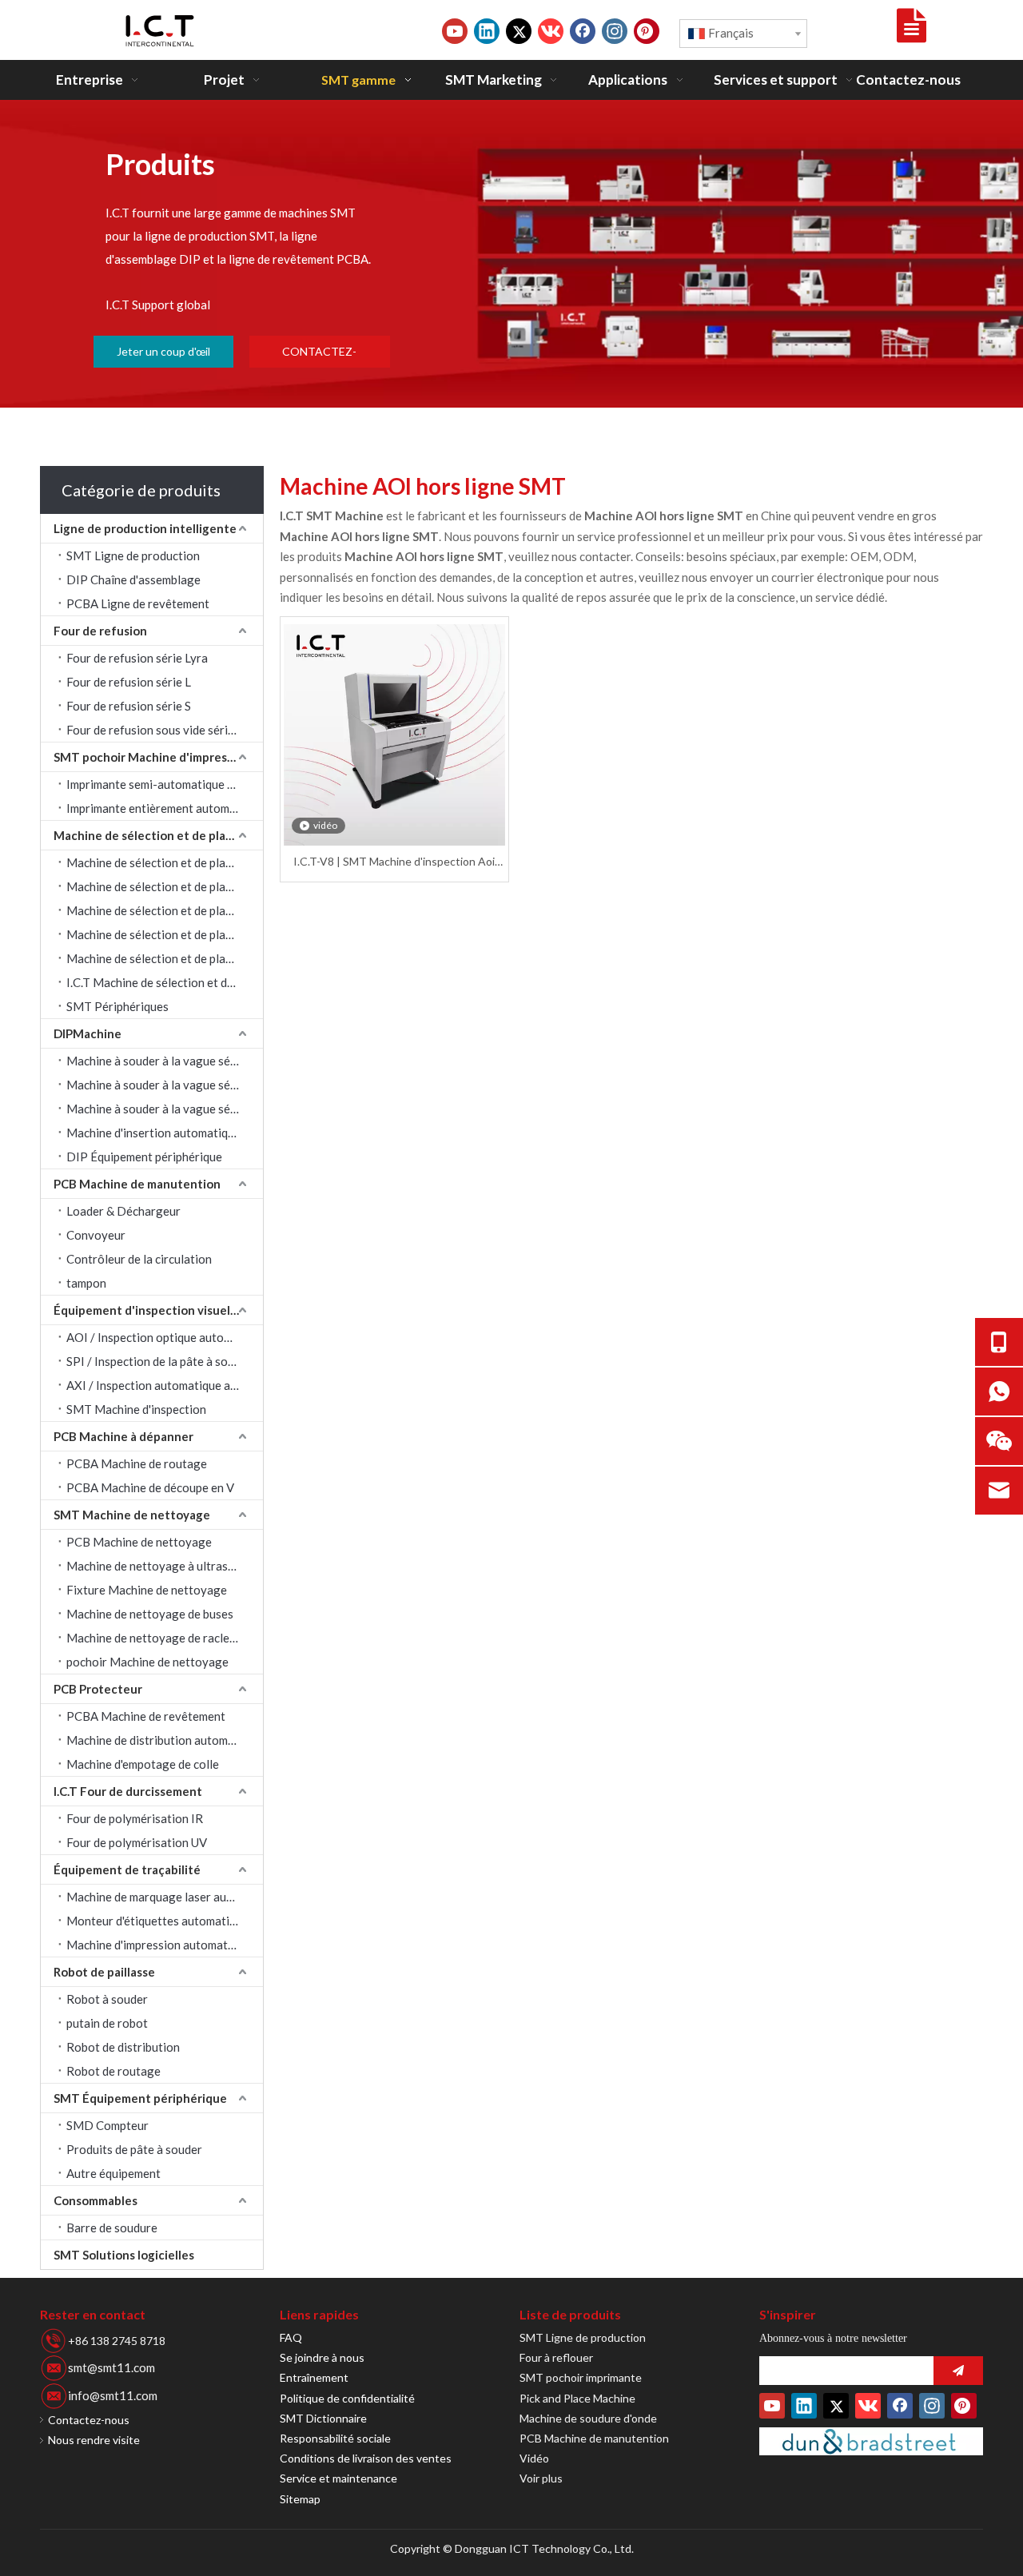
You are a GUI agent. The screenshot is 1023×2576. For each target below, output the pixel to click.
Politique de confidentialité (347, 2398)
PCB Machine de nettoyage (139, 1542)
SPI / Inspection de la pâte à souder (159, 1361)
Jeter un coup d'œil (163, 351)
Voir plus (541, 2478)
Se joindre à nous (322, 2357)
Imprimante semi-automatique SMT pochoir (165, 784)
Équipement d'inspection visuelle (147, 1310)
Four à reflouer (556, 2357)
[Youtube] (455, 31)
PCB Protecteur (98, 1689)
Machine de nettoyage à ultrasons (157, 1566)
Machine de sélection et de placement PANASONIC (165, 934)
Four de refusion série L (129, 682)
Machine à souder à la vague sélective (165, 1109)
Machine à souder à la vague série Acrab (165, 1061)
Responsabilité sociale (335, 2438)
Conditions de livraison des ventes (366, 2458)
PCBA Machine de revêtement (146, 1716)
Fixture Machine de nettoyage (147, 1590)
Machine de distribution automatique (164, 1740)
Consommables (96, 2200)
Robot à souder (107, 1999)
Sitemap (300, 2499)
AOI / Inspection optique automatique (165, 1337)
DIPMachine (88, 1033)
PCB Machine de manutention (137, 1184)
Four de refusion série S (129, 706)
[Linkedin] (487, 31)
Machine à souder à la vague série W (163, 1085)
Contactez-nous (89, 2420)
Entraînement (314, 2377)
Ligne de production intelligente (145, 528)
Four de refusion (100, 631)
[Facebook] (583, 31)
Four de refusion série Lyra (137, 658)
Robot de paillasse (104, 1972)
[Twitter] (519, 31)
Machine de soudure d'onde (588, 2418)
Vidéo (534, 2458)
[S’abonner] (958, 2371)
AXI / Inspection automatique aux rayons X (165, 1385)
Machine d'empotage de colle (143, 1764)
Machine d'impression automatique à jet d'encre (165, 1945)
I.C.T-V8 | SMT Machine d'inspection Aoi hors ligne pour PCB (394, 862)
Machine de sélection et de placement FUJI (165, 958)
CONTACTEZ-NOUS (319, 356)
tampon (86, 1283)
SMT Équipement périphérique (140, 2098)
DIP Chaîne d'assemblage (133, 579)
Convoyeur (96, 1235)
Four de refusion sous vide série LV (158, 730)
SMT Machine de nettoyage (132, 1515)
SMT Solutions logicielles (124, 2255)
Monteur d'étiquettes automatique (157, 1921)
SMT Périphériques (117, 1006)
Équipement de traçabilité (127, 1869)
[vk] (551, 31)
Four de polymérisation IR (135, 1818)
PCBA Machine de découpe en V (150, 1487)
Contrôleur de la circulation (139, 1259)
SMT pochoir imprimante (581, 2377)
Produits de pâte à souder (134, 2149)
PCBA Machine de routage (137, 1463)
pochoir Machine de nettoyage (147, 1662)
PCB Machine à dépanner (123, 1436)
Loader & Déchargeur (123, 1211)
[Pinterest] (647, 31)
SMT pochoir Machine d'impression (152, 757)
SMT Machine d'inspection (136, 1409)
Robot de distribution (123, 2047)
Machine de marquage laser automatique (165, 1897)
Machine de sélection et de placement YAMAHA (165, 910)
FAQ (291, 2337)
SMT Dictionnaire (323, 2418)
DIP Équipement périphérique (144, 1157)
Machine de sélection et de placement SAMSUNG (165, 862)
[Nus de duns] (871, 2441)
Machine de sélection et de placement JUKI (165, 886)
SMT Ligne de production (133, 555)
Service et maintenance (338, 2478)
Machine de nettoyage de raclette (156, 1638)
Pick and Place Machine (577, 2398)
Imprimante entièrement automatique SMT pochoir (165, 808)
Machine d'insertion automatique (153, 1133)
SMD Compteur (107, 2125)
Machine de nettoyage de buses (150, 1614)
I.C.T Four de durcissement (128, 1791)
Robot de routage (113, 2071)
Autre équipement (113, 2173)
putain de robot (107, 2023)
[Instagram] (615, 31)
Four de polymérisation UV (137, 1842)
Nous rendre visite (94, 2440)
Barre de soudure (112, 2228)
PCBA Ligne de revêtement (138, 603)
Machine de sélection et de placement (158, 835)
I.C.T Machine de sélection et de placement (165, 982)
